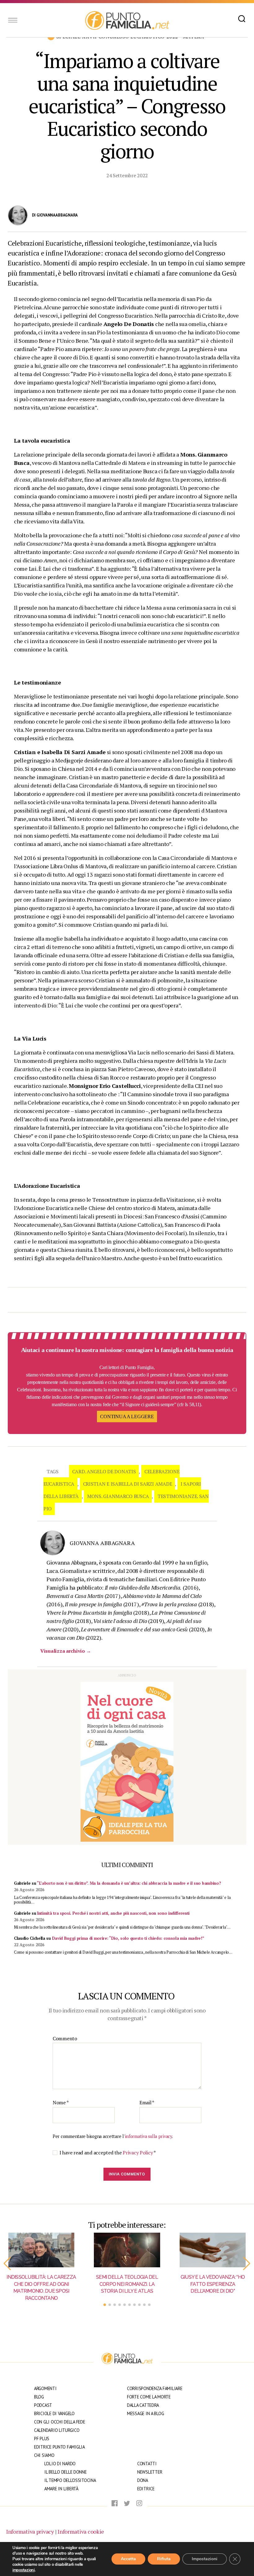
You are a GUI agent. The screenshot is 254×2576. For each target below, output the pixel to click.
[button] (7, 2264)
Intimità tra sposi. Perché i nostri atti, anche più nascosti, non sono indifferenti (113, 1913)
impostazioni (24, 2570)
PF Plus (42, 2439)
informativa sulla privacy (148, 2136)
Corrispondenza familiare (155, 2388)
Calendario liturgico (57, 2430)
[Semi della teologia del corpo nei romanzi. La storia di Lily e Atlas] (127, 2250)
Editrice (146, 2489)
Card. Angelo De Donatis (104, 1471)
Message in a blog (145, 2413)
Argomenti (45, 2388)
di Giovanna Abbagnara (55, 215)
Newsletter (150, 2472)
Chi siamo (44, 2455)
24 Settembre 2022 (127, 175)
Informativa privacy (30, 2531)
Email (147, 2103)
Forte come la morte (149, 2397)
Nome (61, 2103)
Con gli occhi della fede (60, 2422)
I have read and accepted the (108, 2153)
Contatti (147, 2464)
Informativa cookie (81, 2531)
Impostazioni (205, 2559)
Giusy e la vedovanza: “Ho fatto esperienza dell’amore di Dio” (213, 2284)
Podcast (43, 2405)
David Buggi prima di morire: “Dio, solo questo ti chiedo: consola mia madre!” (128, 1938)
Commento (65, 2039)
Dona (143, 2480)
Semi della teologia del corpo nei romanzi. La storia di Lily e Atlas (127, 2284)
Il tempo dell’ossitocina (70, 2480)
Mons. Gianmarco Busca (118, 1496)
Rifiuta (164, 2559)
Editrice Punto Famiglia (59, 2447)
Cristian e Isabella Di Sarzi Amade (128, 1484)
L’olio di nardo (60, 2464)
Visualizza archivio (66, 1651)
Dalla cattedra (143, 2405)
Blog (39, 2397)
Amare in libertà (61, 2489)
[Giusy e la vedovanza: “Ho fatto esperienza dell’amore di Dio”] (213, 2250)
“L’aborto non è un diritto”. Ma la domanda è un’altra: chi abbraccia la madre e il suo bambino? (129, 1883)
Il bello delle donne (66, 2472)
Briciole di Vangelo (54, 2413)
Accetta (128, 2559)
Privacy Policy (138, 2153)
